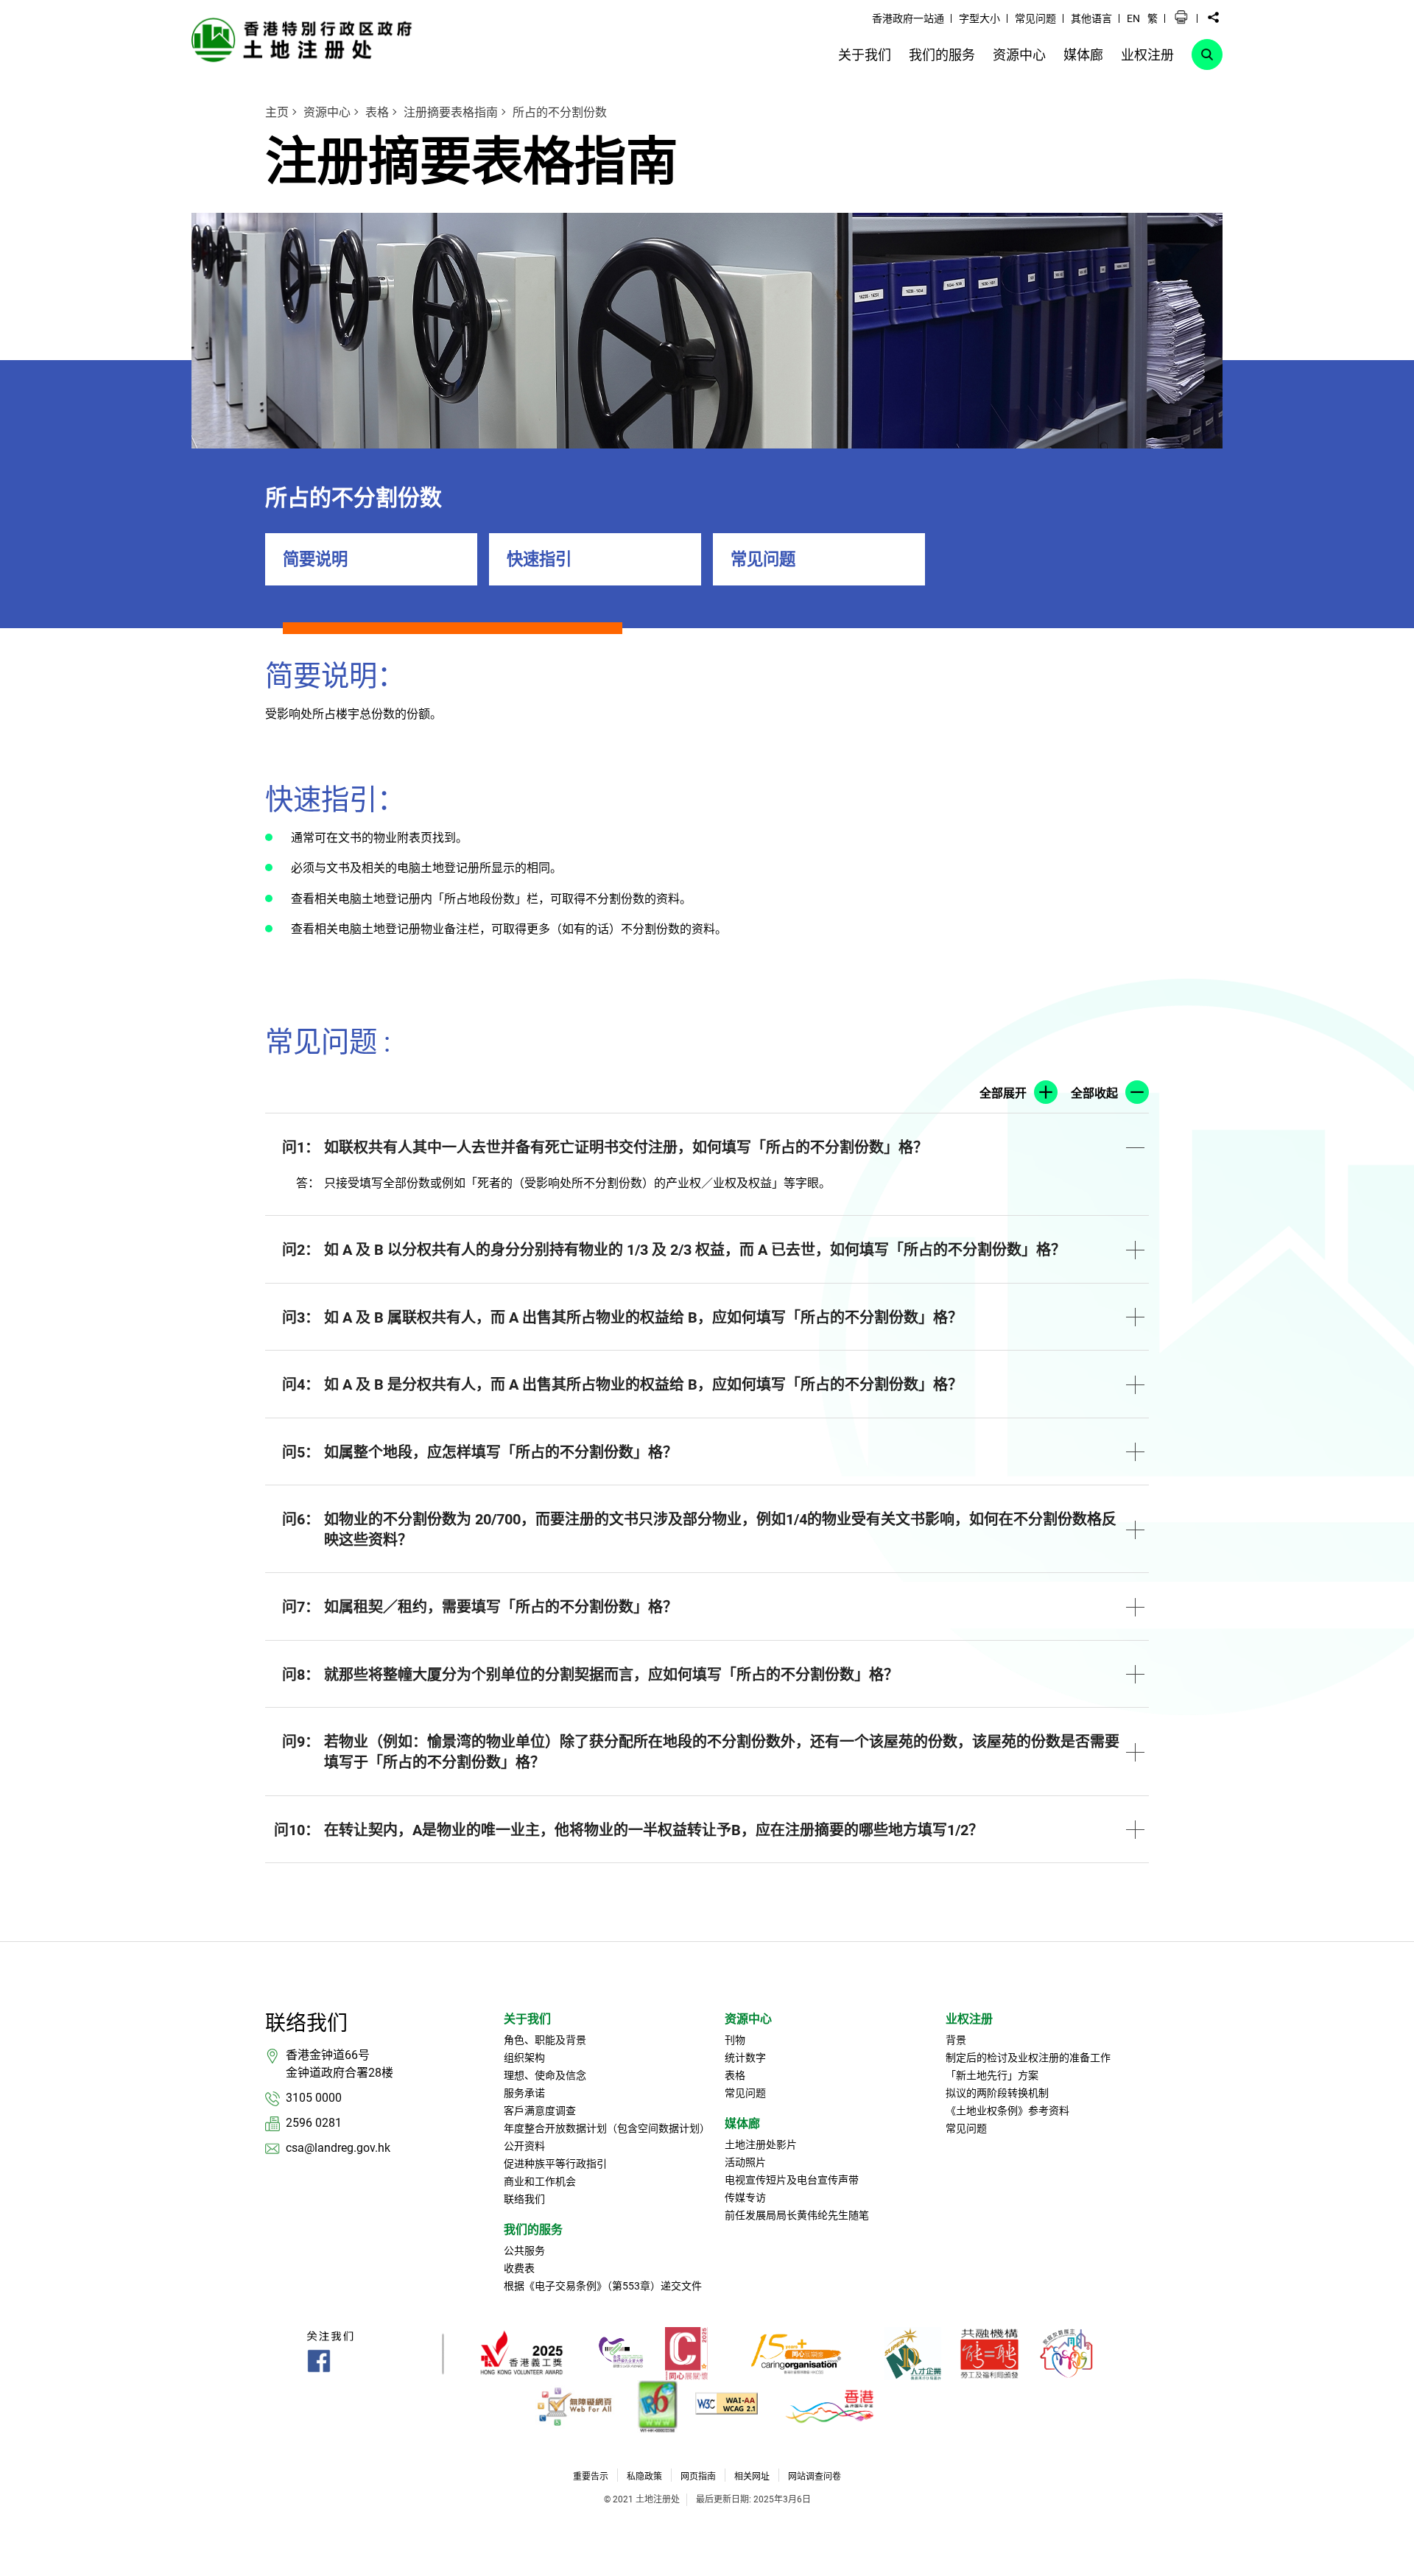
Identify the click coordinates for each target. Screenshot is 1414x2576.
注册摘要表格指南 (451, 112)
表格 (377, 112)
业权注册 (969, 2019)
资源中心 (327, 112)
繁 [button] (1153, 18)
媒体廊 (742, 2123)
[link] (306, 39)
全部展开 (1003, 1093)
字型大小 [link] (979, 18)
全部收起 (1094, 1093)
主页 (277, 112)
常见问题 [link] (1035, 18)
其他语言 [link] (1091, 18)
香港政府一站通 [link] (908, 18)
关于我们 (527, 2019)
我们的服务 (533, 2230)
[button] (1181, 18)
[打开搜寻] (1207, 54)
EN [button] (1133, 18)
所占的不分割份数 (560, 112)
